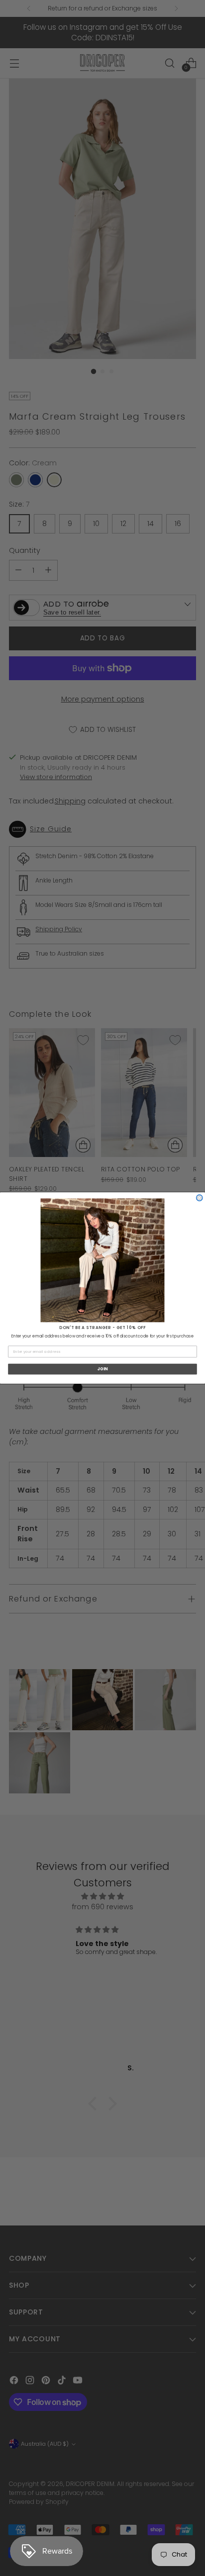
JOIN (103, 1369)
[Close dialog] (200, 1198)
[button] (103, 1260)
